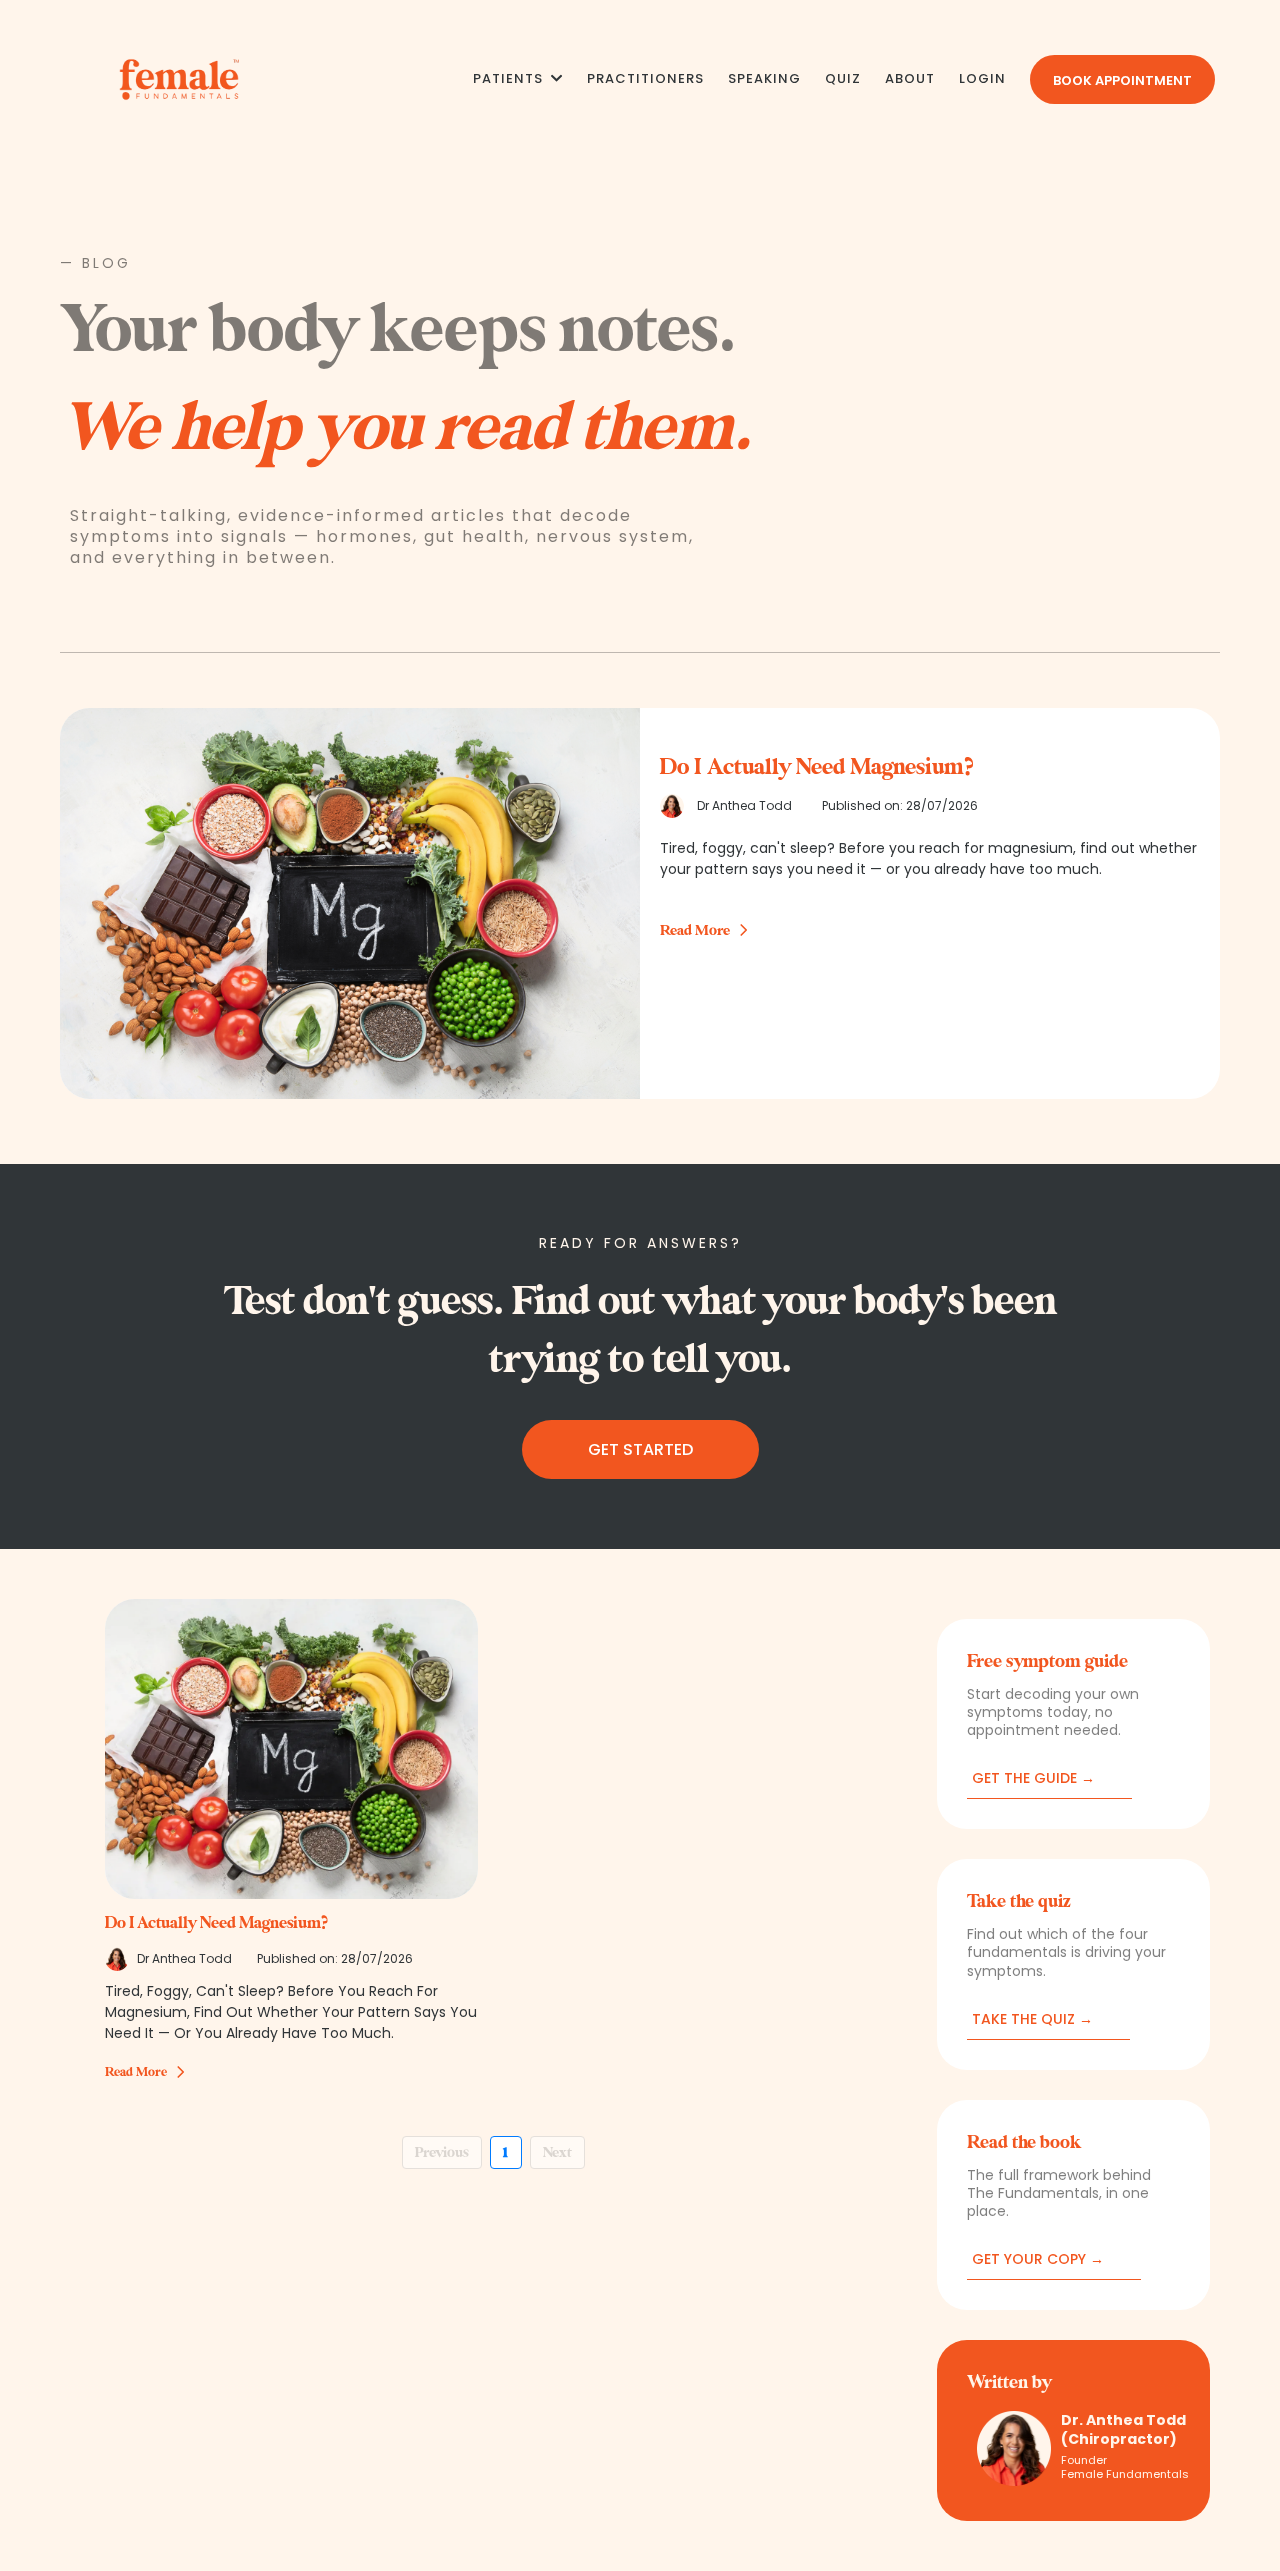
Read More (695, 930)
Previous (442, 2152)
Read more (136, 2072)
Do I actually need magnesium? (216, 1923)
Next (557, 2152)
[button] (555, 78)
